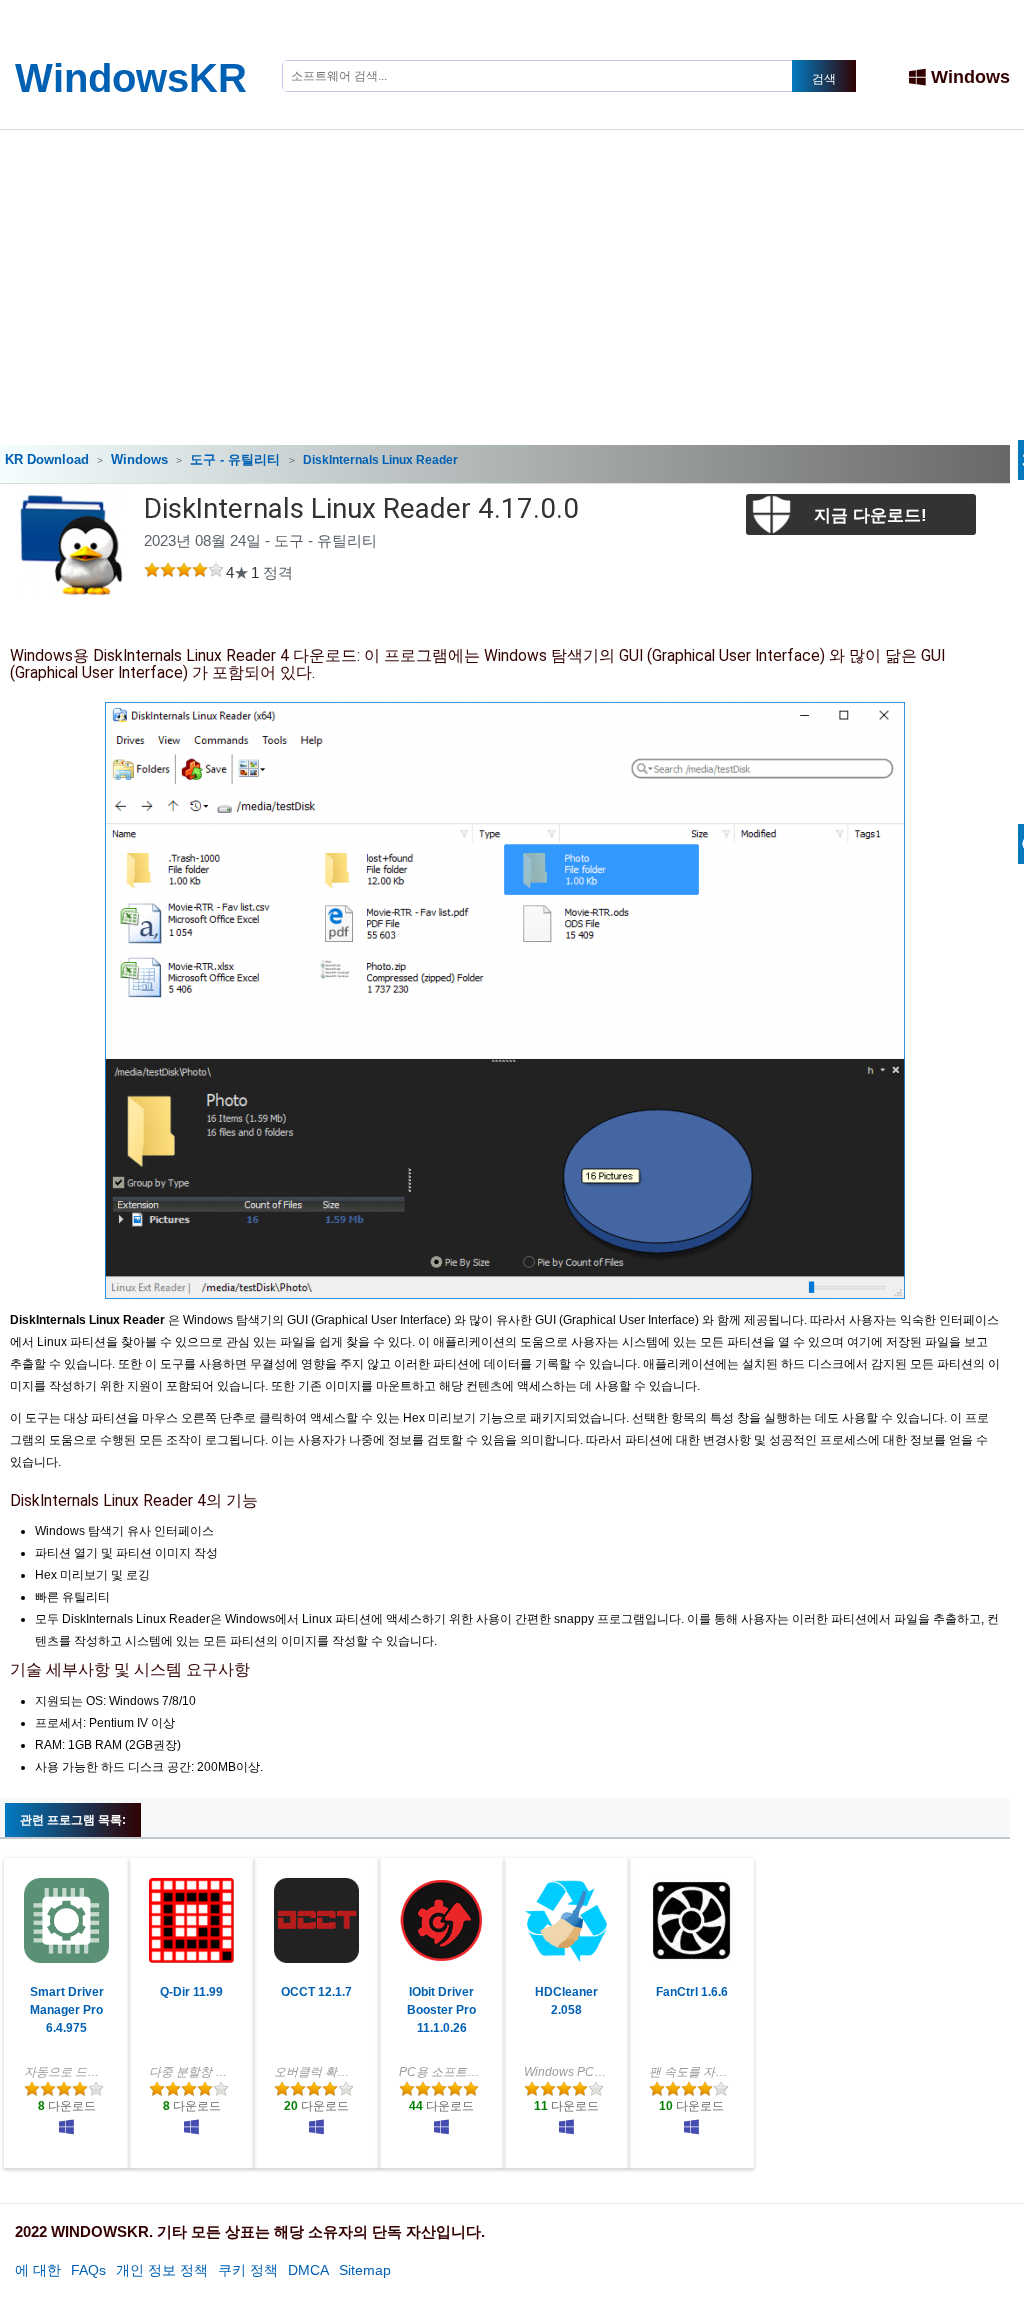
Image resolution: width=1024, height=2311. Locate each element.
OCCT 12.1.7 (316, 1992)
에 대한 (38, 2270)
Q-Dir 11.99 (191, 1992)
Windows (970, 77)
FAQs (88, 2270)
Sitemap (365, 2270)
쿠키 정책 (248, 2270)
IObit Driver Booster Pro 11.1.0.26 (441, 2010)
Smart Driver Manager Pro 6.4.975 (67, 2010)
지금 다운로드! (870, 515)
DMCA (308, 2270)
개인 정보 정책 (162, 2270)
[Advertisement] (512, 280)
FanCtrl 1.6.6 (692, 1992)
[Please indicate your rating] (152, 572)
